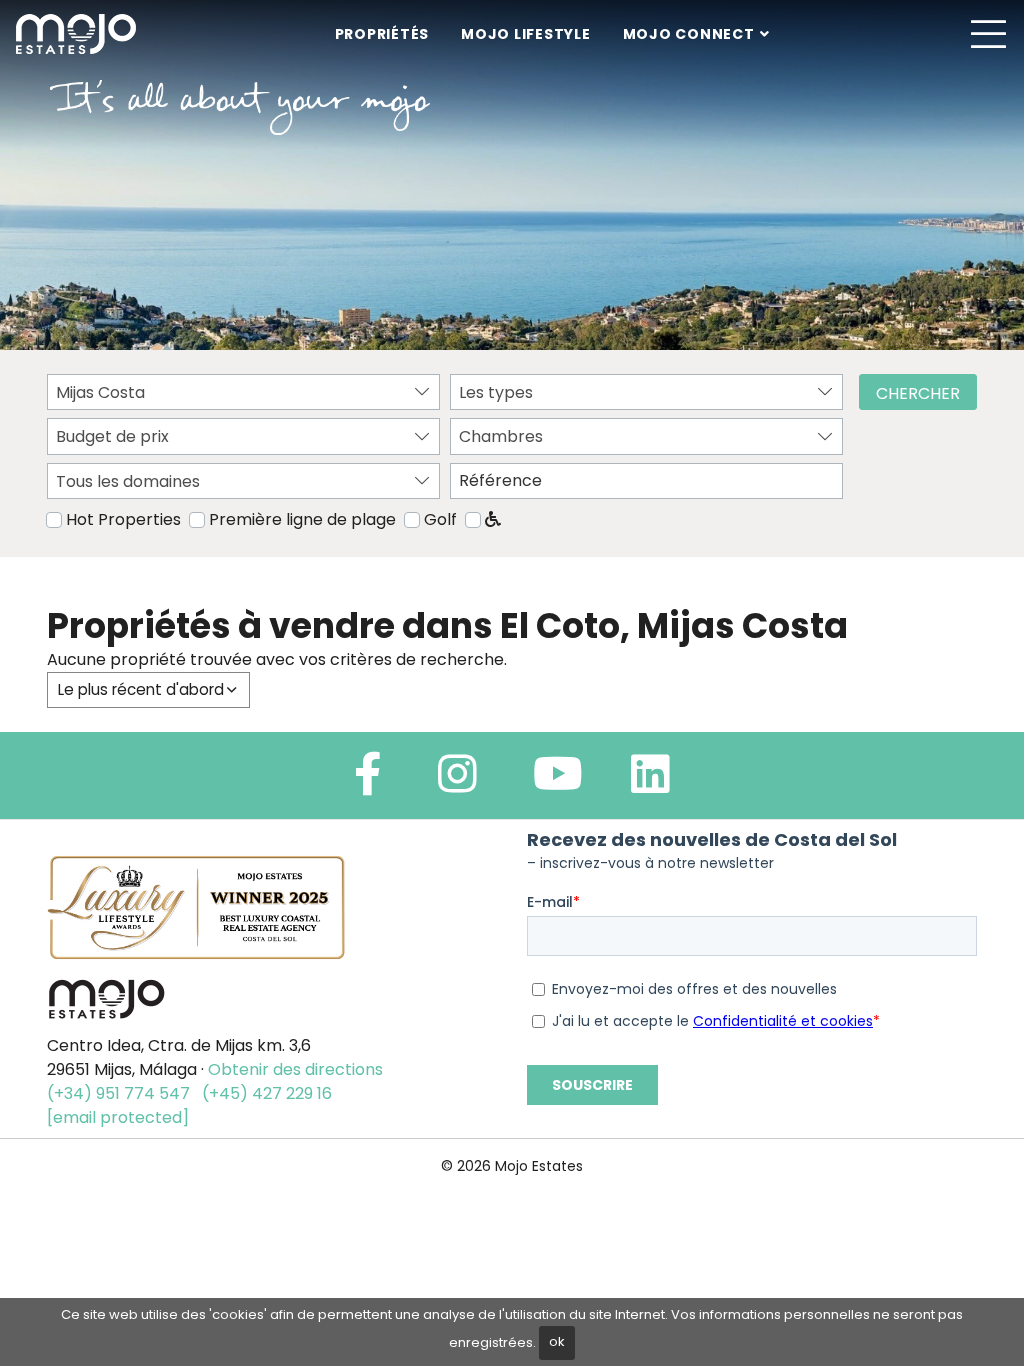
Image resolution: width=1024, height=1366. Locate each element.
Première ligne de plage (302, 519)
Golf (440, 519)
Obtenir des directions (295, 1069)
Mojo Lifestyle (526, 34)
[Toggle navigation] (988, 34)
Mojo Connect (689, 34)
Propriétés (382, 34)
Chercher (918, 393)
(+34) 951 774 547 (118, 1093)
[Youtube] (558, 782)
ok (557, 1341)
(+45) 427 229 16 (267, 1093)
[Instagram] (457, 782)
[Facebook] (368, 782)
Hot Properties (123, 519)
